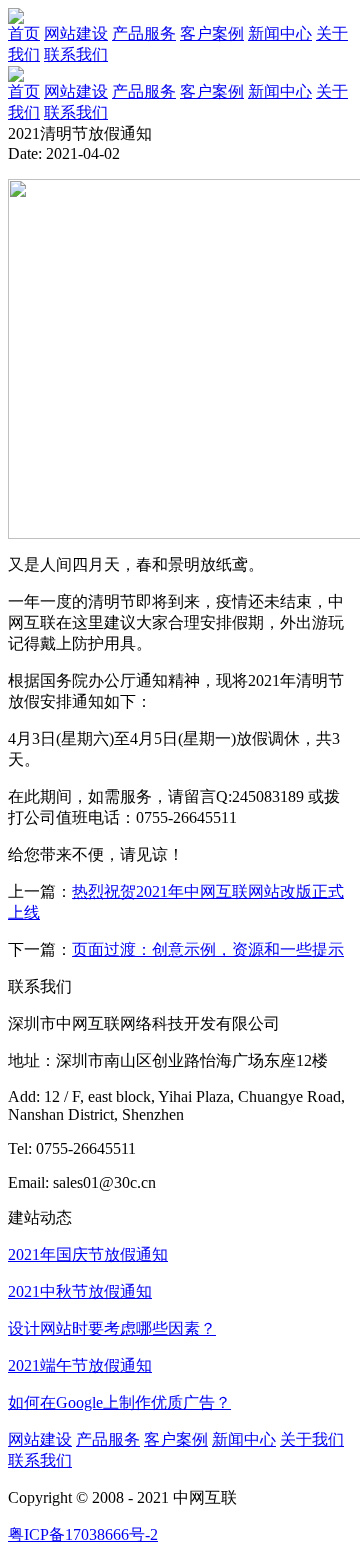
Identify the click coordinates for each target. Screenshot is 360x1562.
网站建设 (76, 91)
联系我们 (76, 112)
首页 (24, 91)
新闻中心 (280, 91)
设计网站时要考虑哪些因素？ (112, 1328)
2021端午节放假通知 (80, 1365)
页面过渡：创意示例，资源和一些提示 (208, 949)
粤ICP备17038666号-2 (83, 1534)
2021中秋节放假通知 (80, 1291)
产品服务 (144, 91)
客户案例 (212, 91)
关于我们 (312, 1439)
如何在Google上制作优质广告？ (119, 1402)
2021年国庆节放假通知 (88, 1254)
